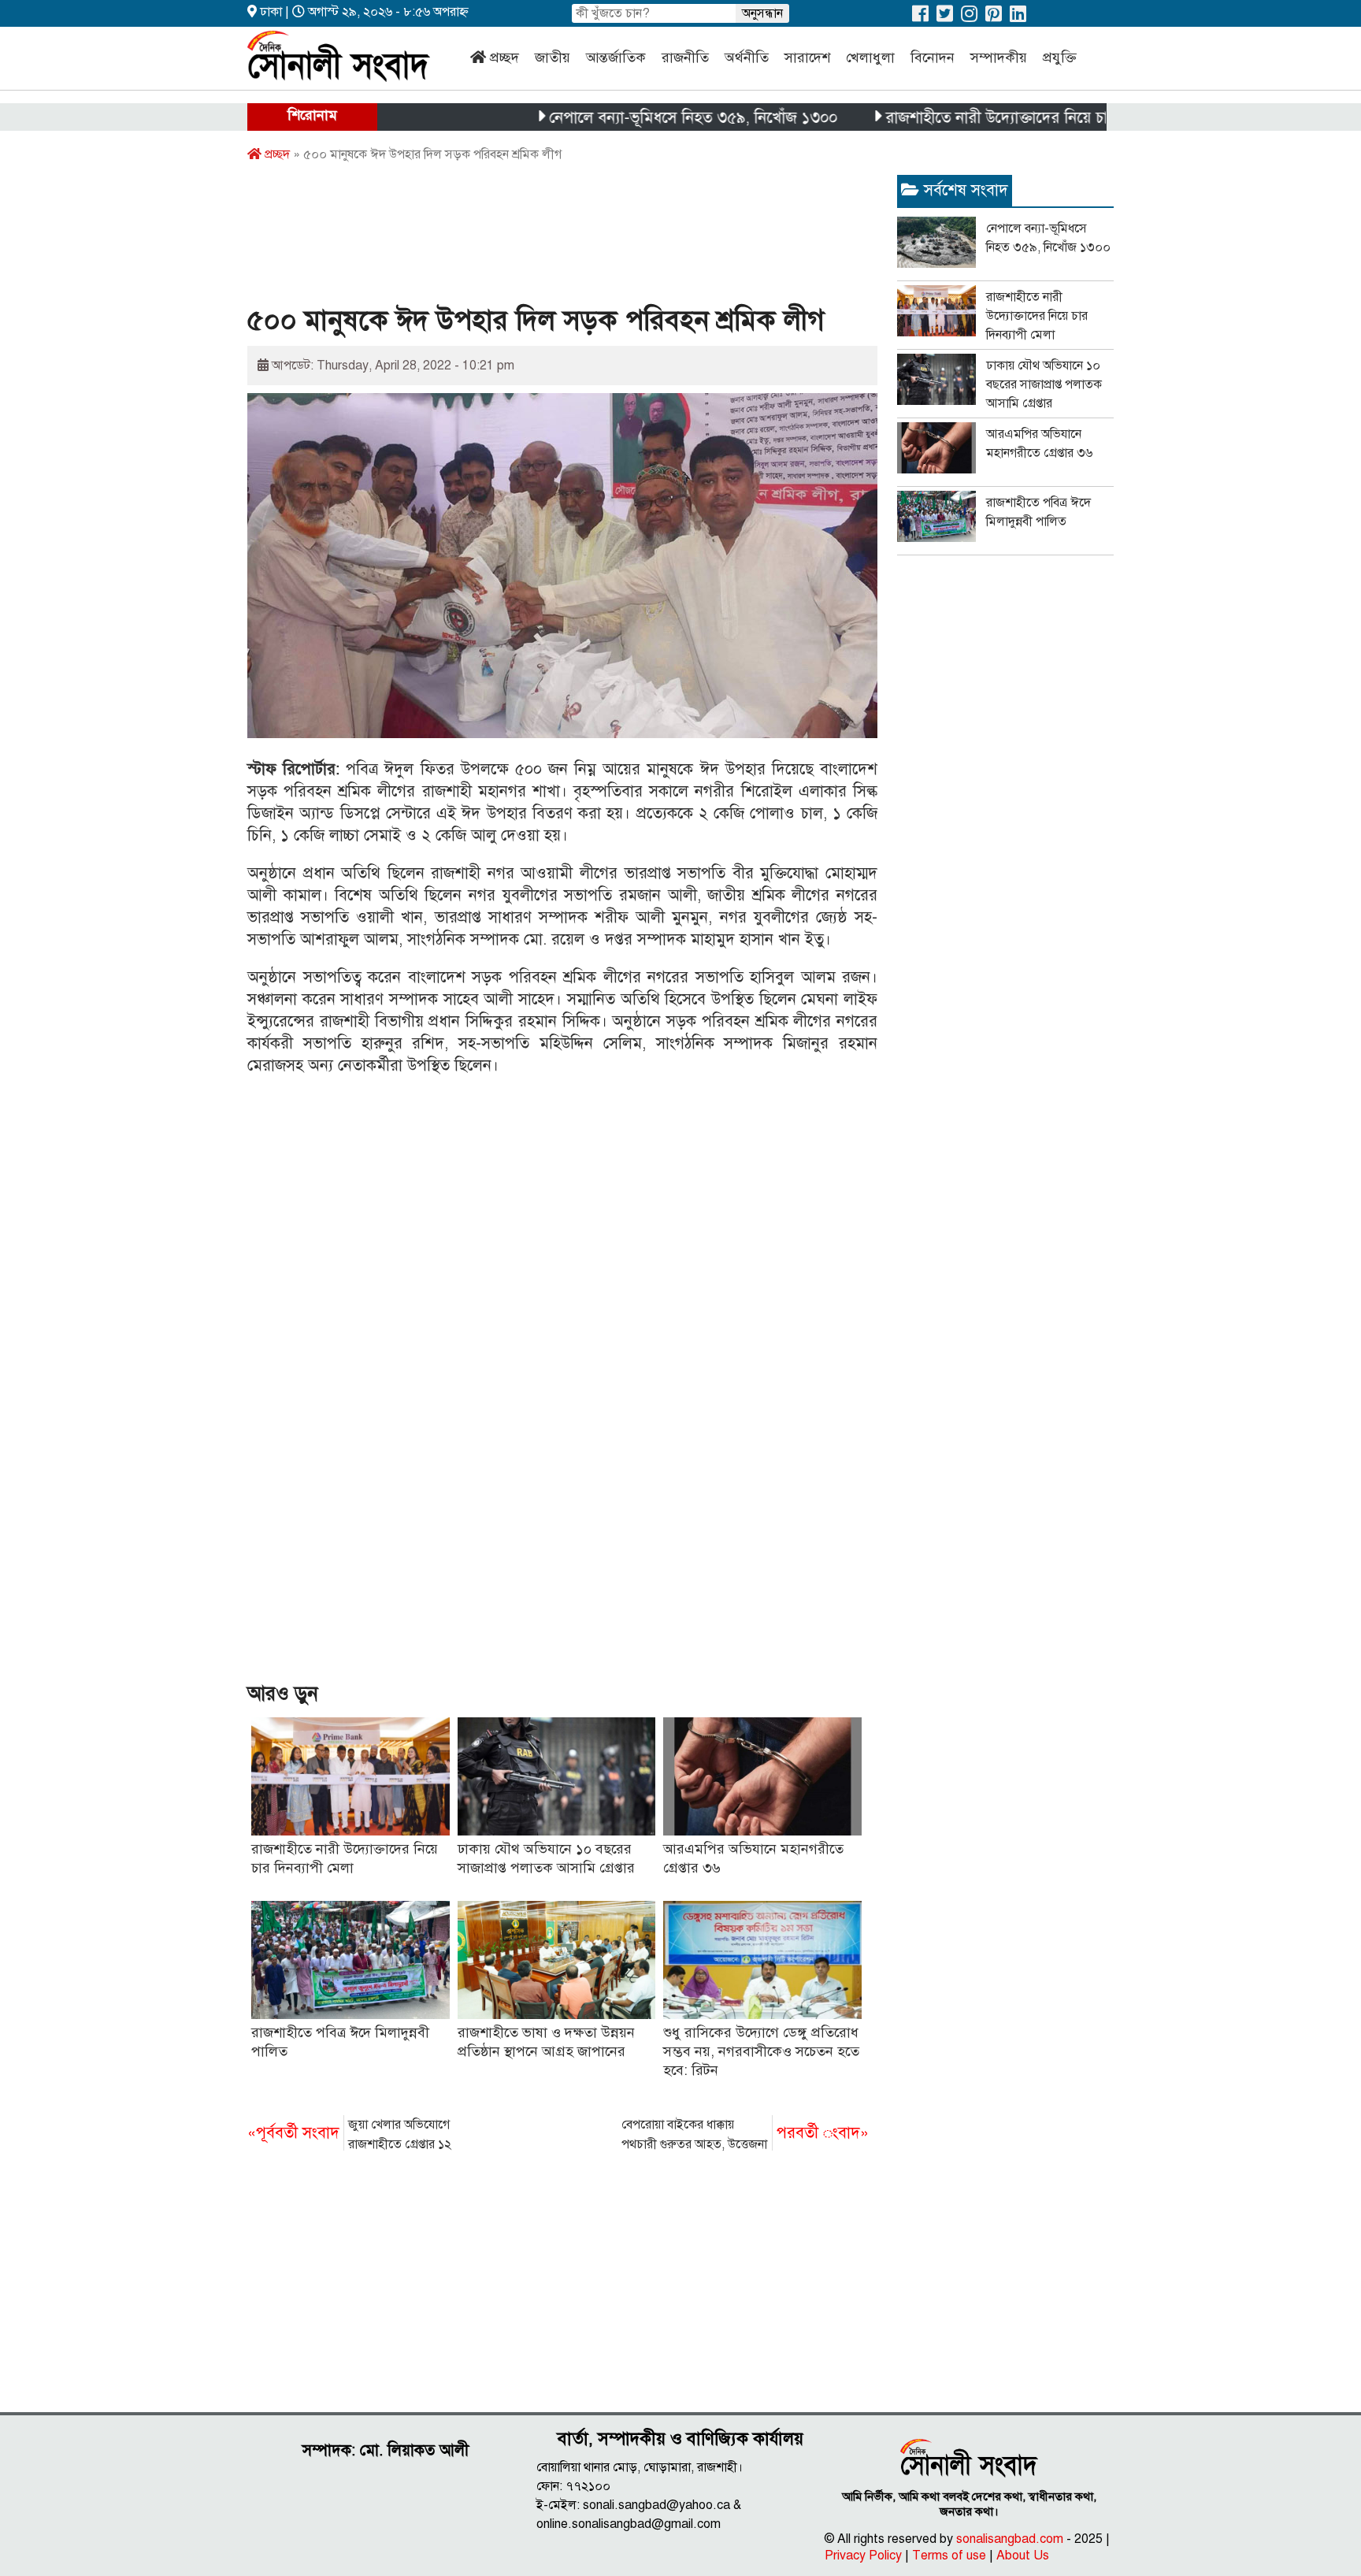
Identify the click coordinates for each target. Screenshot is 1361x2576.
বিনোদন (933, 58)
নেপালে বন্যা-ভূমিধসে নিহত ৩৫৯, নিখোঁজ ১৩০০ (633, 118)
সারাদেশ (807, 58)
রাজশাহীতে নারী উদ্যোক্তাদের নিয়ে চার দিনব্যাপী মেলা (987, 118)
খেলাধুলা (870, 58)
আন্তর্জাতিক (616, 58)
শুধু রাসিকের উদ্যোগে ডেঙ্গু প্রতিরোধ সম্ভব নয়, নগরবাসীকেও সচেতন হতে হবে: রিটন (761, 2051)
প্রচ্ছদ (504, 58)
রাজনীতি (685, 58)
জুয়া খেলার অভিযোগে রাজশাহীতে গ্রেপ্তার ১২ (349, 2134)
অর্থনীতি (747, 58)
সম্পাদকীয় (999, 58)
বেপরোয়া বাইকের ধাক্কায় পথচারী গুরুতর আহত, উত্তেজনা (745, 2134)
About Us (1023, 2556)
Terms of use (949, 2556)
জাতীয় (553, 58)
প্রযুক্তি (1060, 58)
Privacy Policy (863, 2556)
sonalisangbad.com (1010, 2539)
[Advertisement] (534, 239)
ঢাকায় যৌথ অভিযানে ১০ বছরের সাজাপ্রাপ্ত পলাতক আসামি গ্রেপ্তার (1044, 384)
